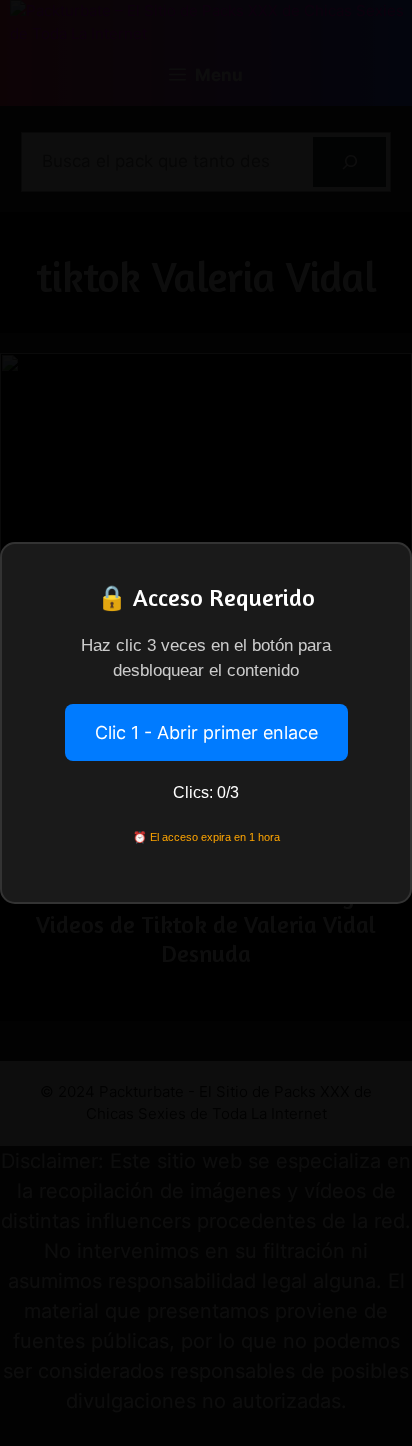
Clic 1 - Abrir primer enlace (206, 732)
